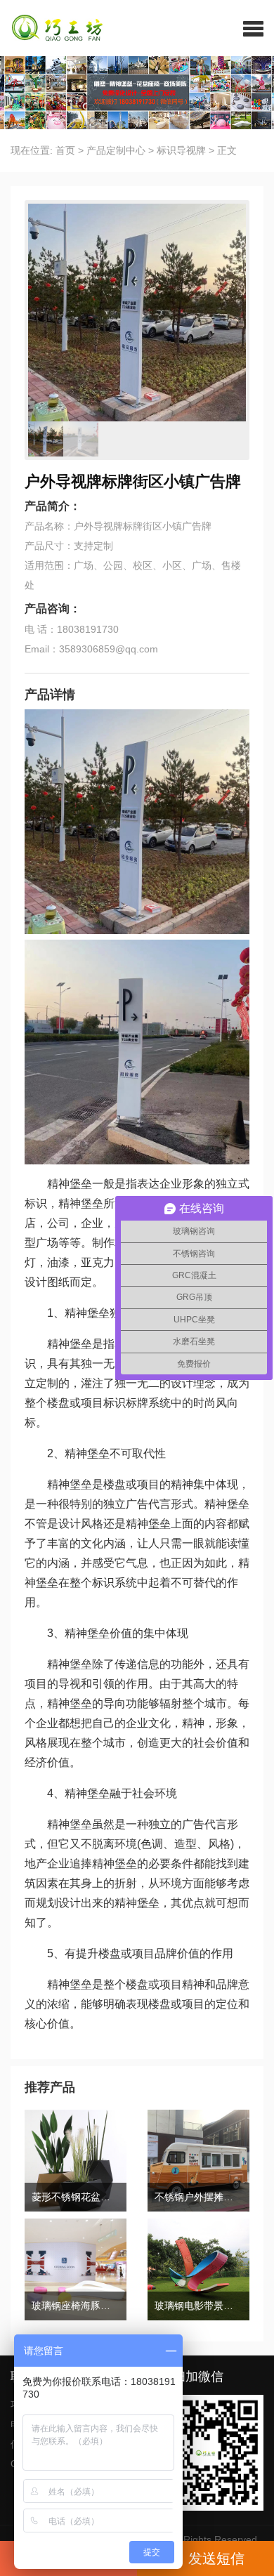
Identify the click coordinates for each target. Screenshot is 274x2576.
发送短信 (216, 2558)
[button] (253, 28)
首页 (65, 150)
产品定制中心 (116, 150)
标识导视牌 (181, 150)
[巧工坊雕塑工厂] (52, 28)
